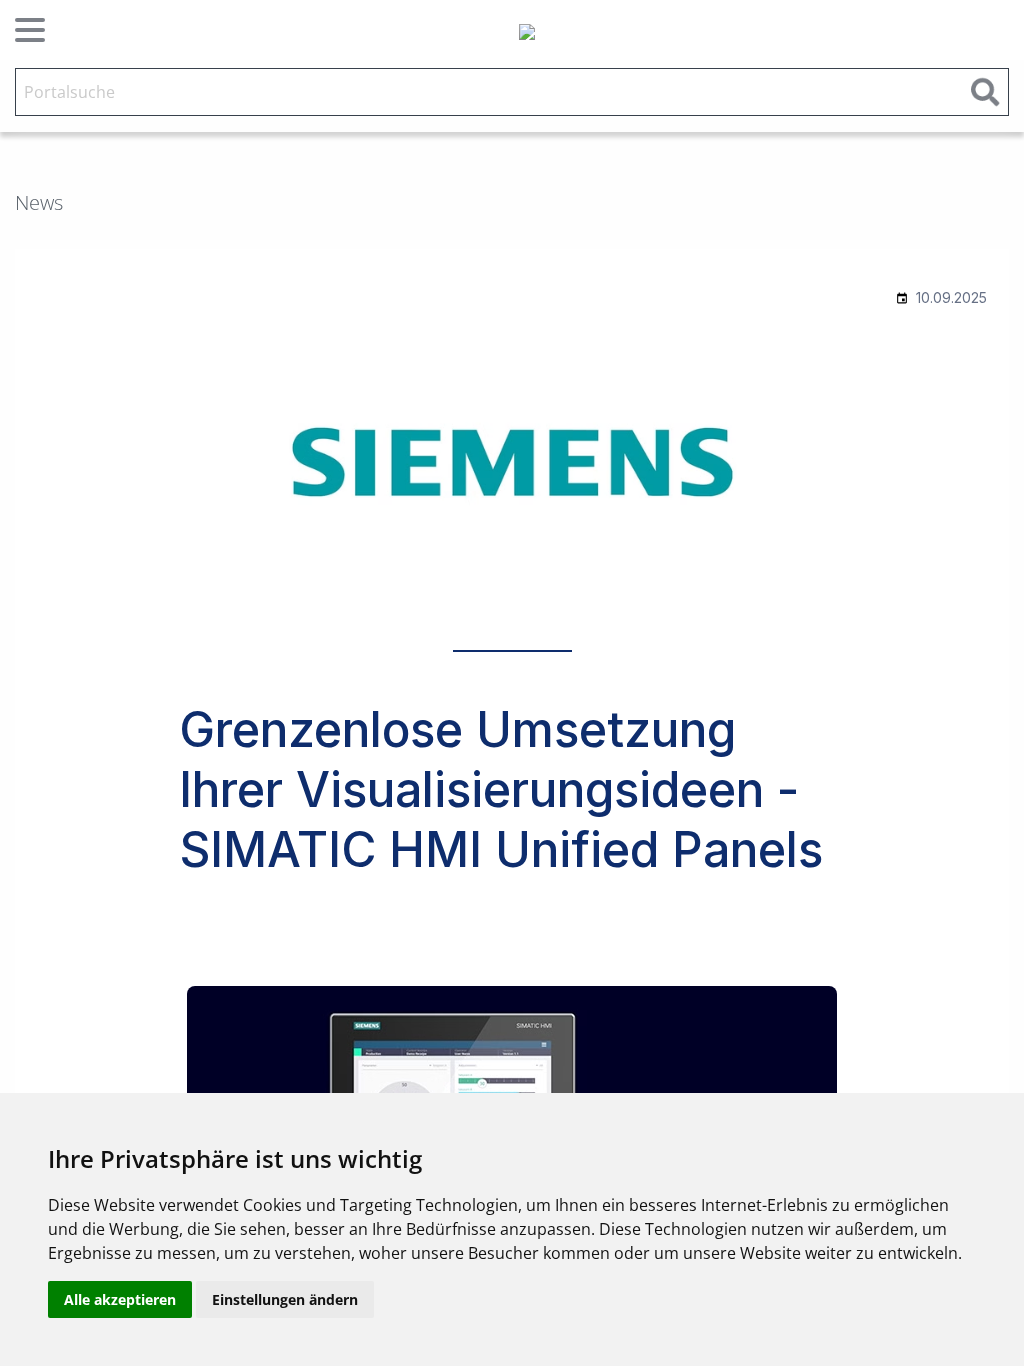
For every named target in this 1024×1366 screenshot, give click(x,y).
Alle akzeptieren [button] (120, 1299)
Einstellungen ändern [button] (285, 1299)
